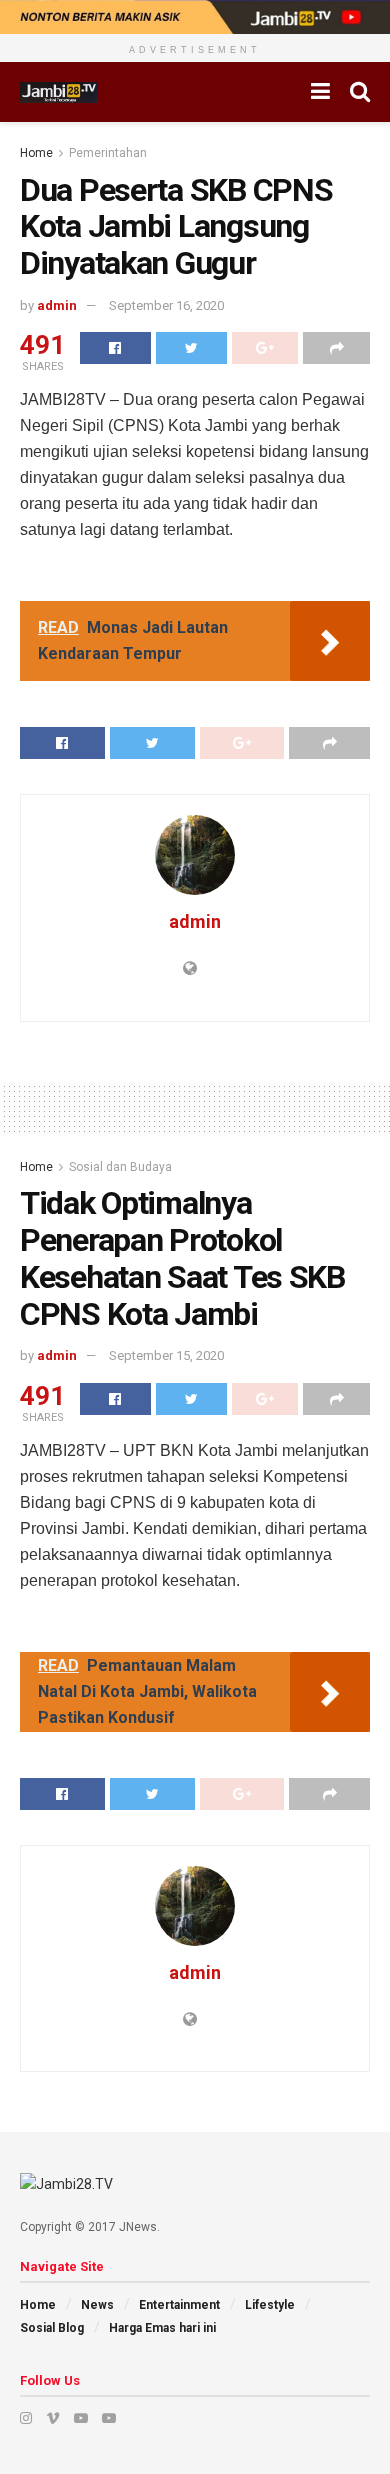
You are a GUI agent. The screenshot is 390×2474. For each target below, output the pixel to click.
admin (57, 305)
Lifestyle (270, 2305)
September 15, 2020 (166, 1355)
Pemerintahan (108, 153)
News (97, 2305)
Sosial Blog (52, 2328)
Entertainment (179, 2305)
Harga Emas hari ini (162, 2328)
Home (36, 153)
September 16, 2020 (166, 305)
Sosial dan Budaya (120, 1167)
